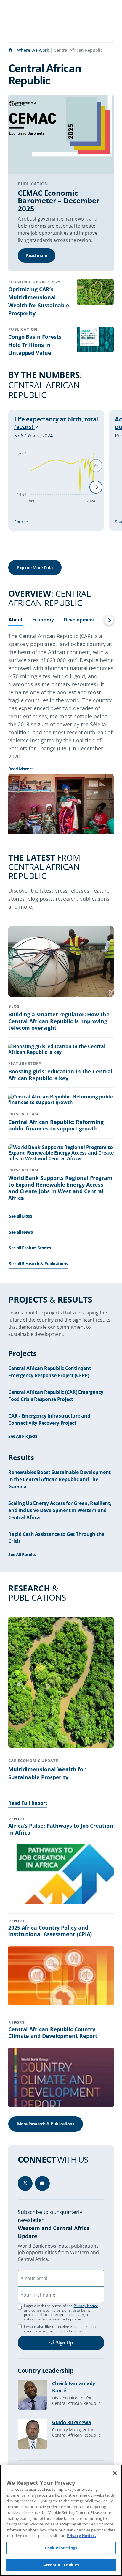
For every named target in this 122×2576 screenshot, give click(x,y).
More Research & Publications (46, 2124)
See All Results (22, 1554)
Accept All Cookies (61, 2565)
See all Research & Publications (38, 1263)
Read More (19, 769)
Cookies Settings (61, 2548)
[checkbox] (20, 2326)
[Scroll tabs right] (109, 620)
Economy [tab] (43, 620)
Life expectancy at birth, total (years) (56, 423)
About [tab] (16, 620)
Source (21, 522)
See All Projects (23, 1436)
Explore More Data (35, 567)
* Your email (35, 2278)
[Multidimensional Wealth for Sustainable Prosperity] (61, 1683)
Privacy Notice (86, 2306)
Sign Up (64, 2343)
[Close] (115, 2473)
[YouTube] (42, 2183)
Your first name (38, 2295)
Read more (37, 255)
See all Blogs (21, 1216)
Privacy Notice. (81, 2536)
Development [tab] (79, 620)
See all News (21, 1232)
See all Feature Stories (30, 1248)
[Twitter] (25, 2183)
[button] (96, 487)
